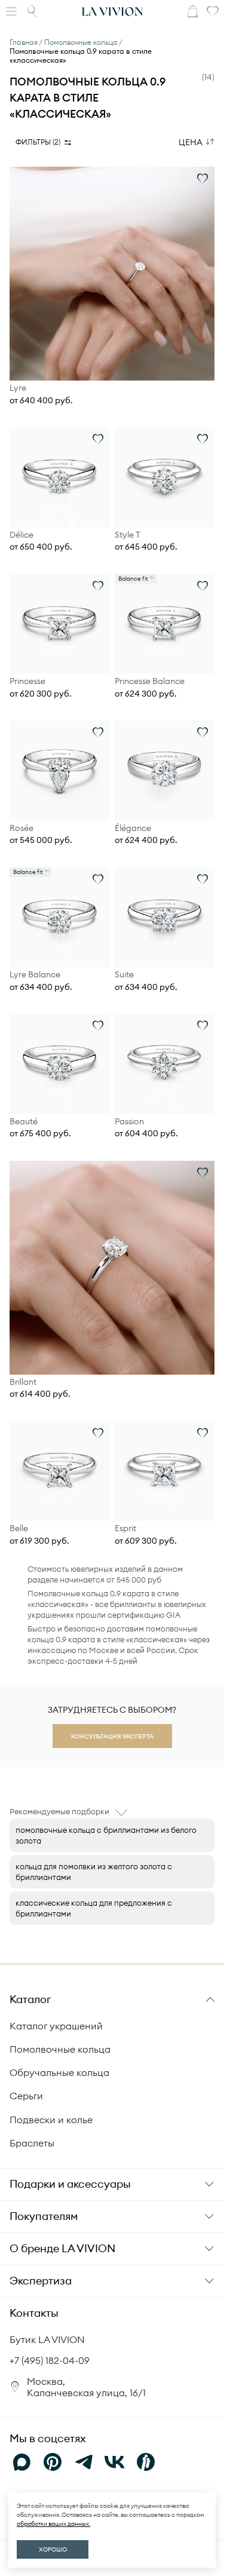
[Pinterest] (53, 2462)
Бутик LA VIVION (47, 2339)
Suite (124, 975)
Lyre (18, 388)
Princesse (27, 681)
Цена (191, 142)
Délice (22, 535)
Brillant (23, 1382)
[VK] (115, 2462)
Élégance (133, 828)
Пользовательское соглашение (115, 2520)
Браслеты (32, 2143)
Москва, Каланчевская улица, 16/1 (86, 2387)
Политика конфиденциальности (112, 2506)
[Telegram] (84, 2462)
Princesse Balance (150, 681)
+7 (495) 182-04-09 (50, 2360)
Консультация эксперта (112, 1736)
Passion (129, 1122)
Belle (19, 1528)
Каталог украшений (56, 2026)
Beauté (24, 1122)
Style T (128, 535)
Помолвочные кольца (60, 2049)
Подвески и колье (51, 2120)
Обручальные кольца (59, 2072)
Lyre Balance (35, 975)
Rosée (22, 828)
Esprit (125, 1528)
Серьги (26, 2096)
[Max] (22, 2462)
